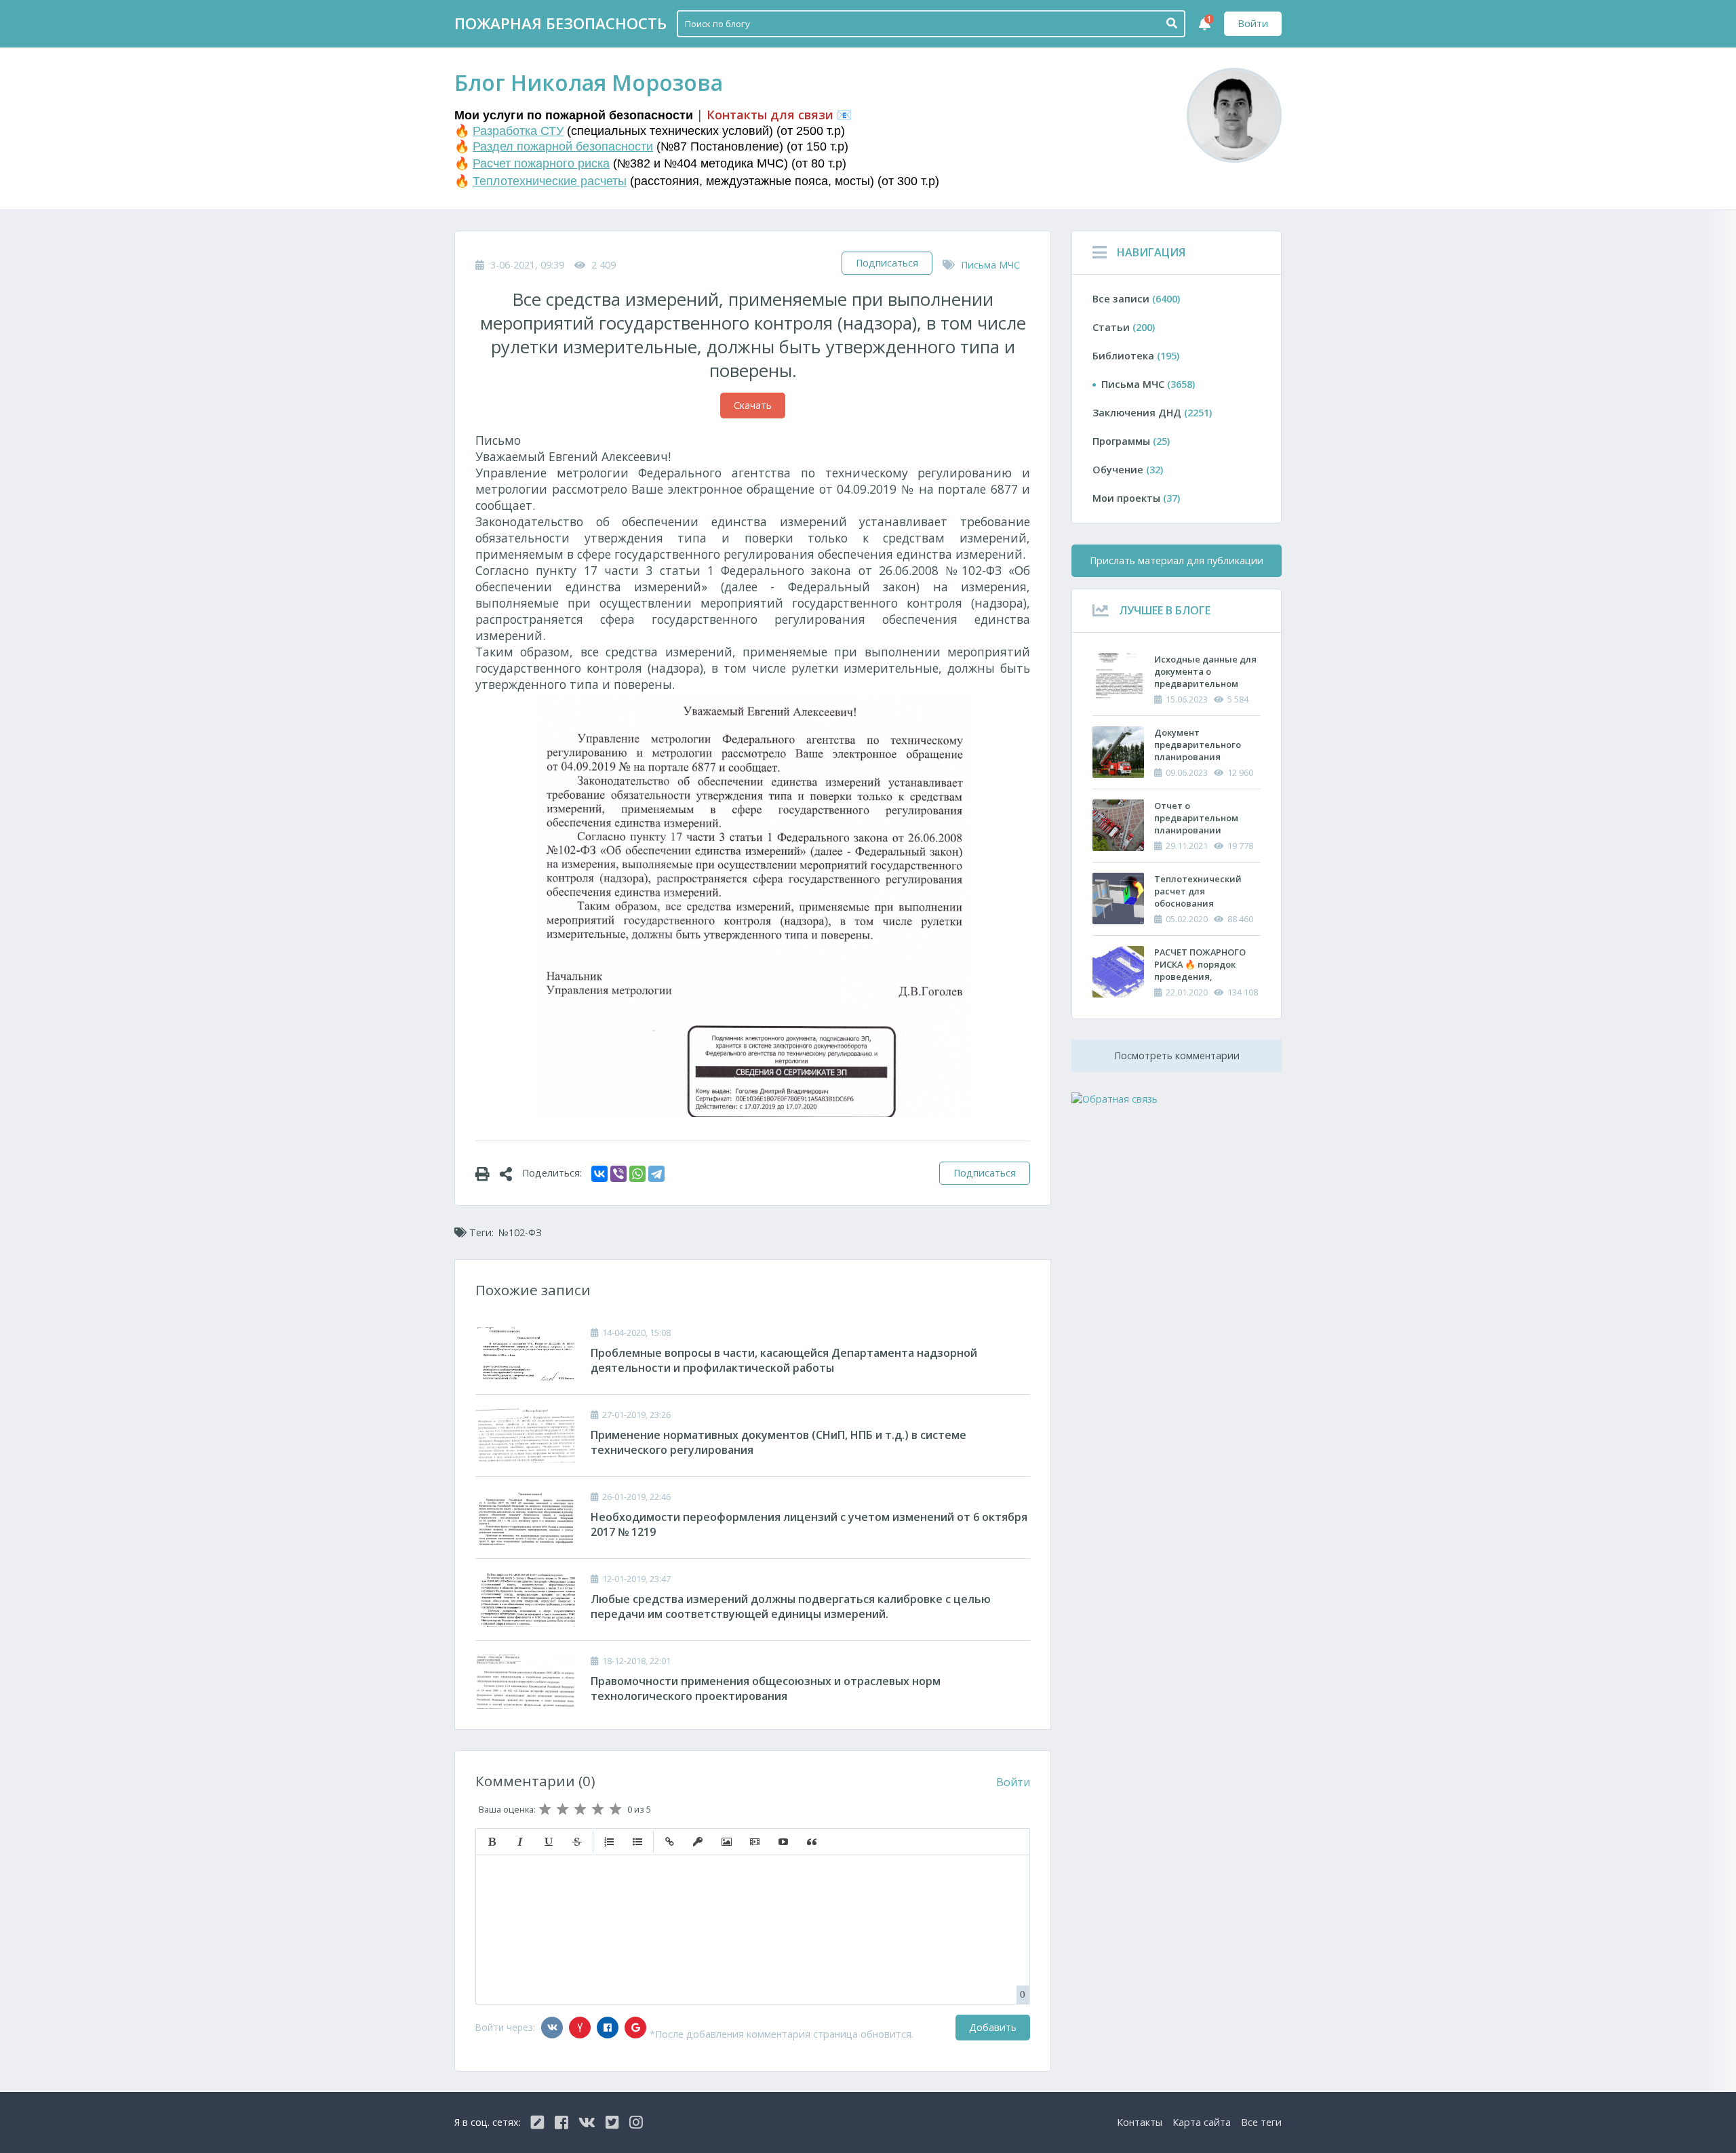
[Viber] (618, 1174)
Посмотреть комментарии (1177, 1055)
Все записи (1136, 299)
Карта (1202, 2122)
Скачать (753, 405)
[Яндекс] (580, 2028)
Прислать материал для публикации (1177, 560)
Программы (1131, 441)
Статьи (1124, 327)
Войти (1253, 23)
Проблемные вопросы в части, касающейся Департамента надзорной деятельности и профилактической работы (784, 1360)
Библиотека (1136, 356)
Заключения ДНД (1152, 413)
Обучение (1128, 470)
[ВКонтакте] (599, 1174)
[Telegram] (656, 1174)
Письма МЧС (990, 265)
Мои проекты (1136, 498)
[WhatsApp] (637, 1174)
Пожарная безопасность (560, 23)
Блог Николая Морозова (589, 82)
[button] (492, 1842)
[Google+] (635, 2028)
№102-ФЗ (520, 1232)
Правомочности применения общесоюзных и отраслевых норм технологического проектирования (766, 1688)
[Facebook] (608, 2028)
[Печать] (488, 1173)
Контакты (1140, 2122)
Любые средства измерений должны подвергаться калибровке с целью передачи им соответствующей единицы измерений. (791, 1606)
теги (1261, 2122)
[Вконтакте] (552, 2028)
